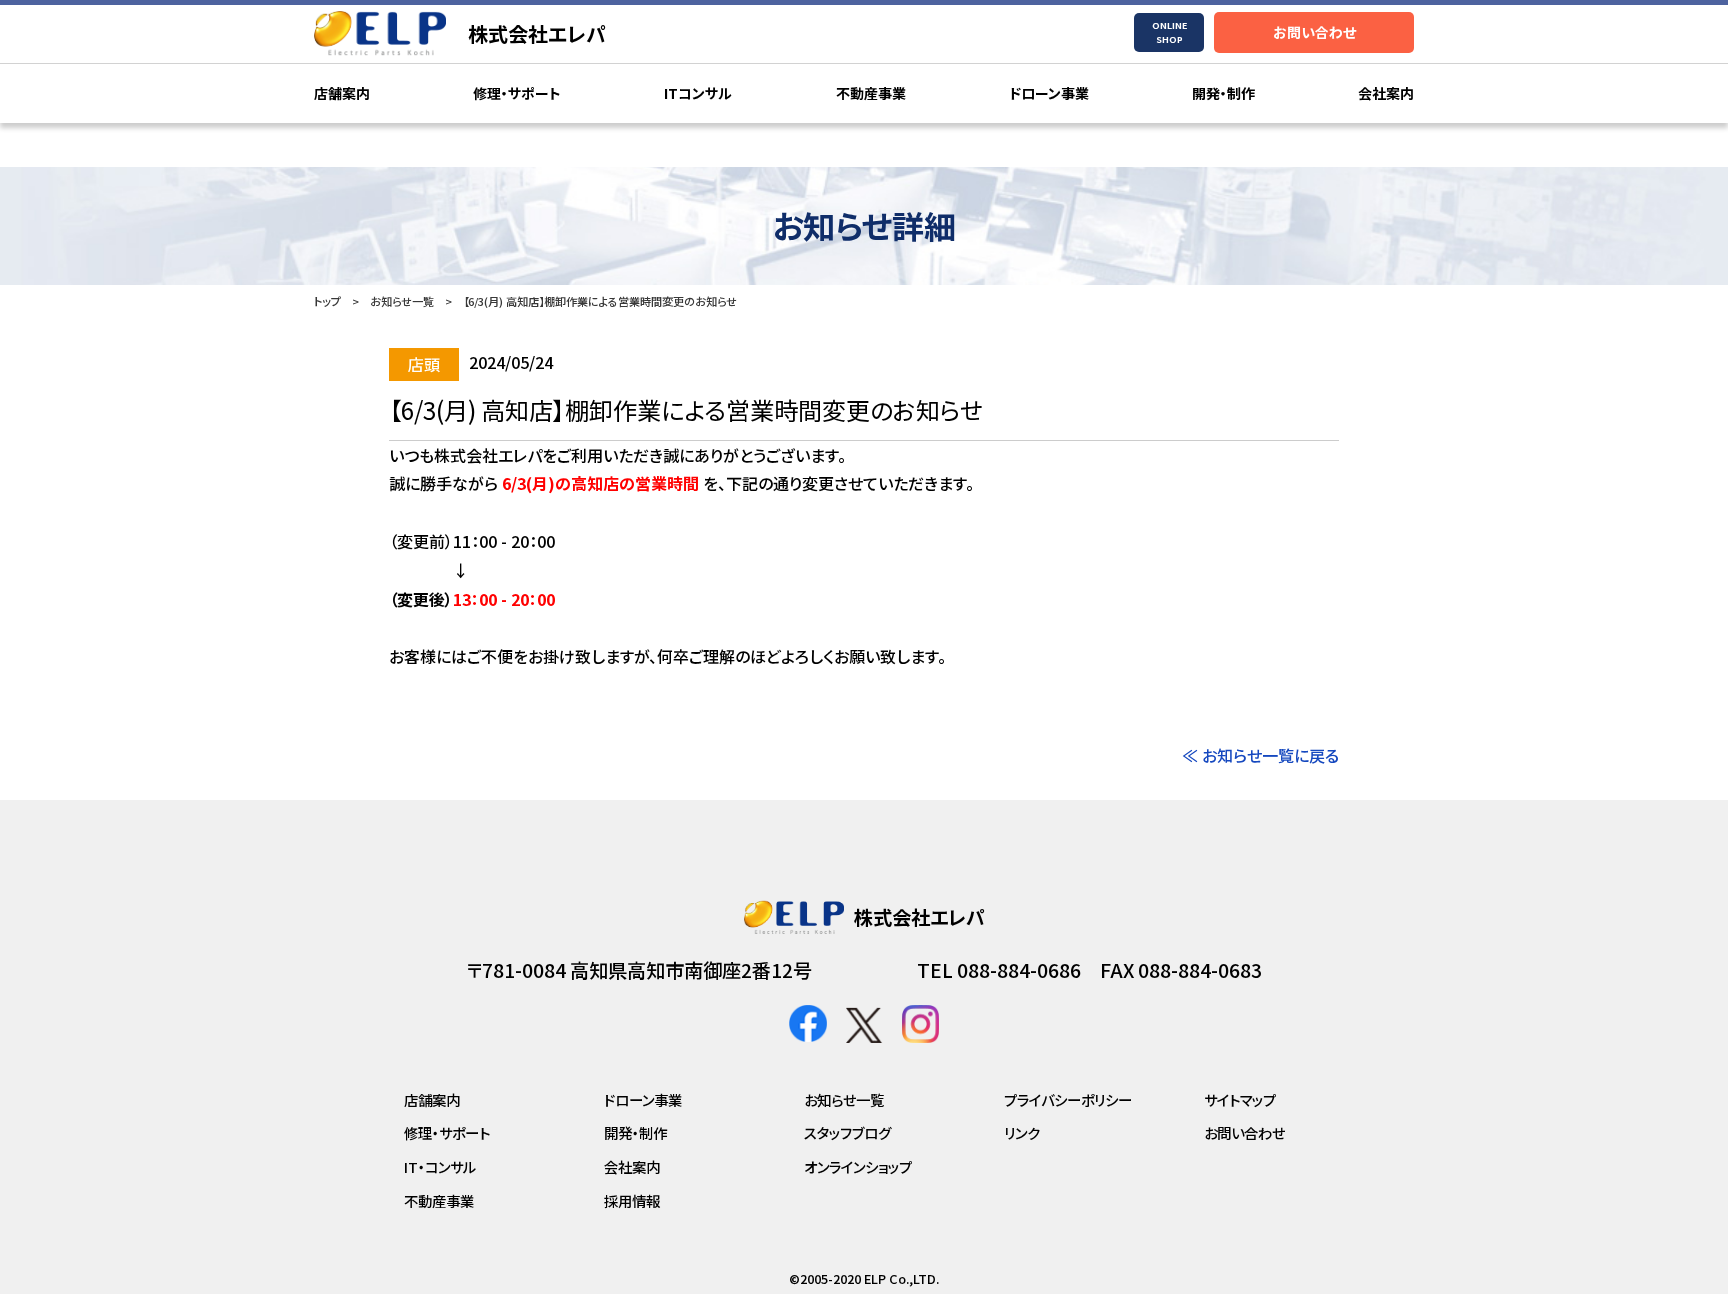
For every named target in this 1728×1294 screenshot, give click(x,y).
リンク (1022, 1132)
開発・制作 (1223, 93)
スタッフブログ (847, 1132)
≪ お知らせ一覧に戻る (1260, 755)
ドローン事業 (1049, 93)
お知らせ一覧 (402, 301)
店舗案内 (342, 93)
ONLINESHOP (1169, 32)
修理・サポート (517, 93)
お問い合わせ (1314, 32)
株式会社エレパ (537, 33)
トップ (327, 301)
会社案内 (1386, 93)
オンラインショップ (858, 1166)
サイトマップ (1240, 1099)
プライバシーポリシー (1068, 1099)
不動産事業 (871, 93)
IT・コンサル (440, 1166)
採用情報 (632, 1200)
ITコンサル (698, 93)
